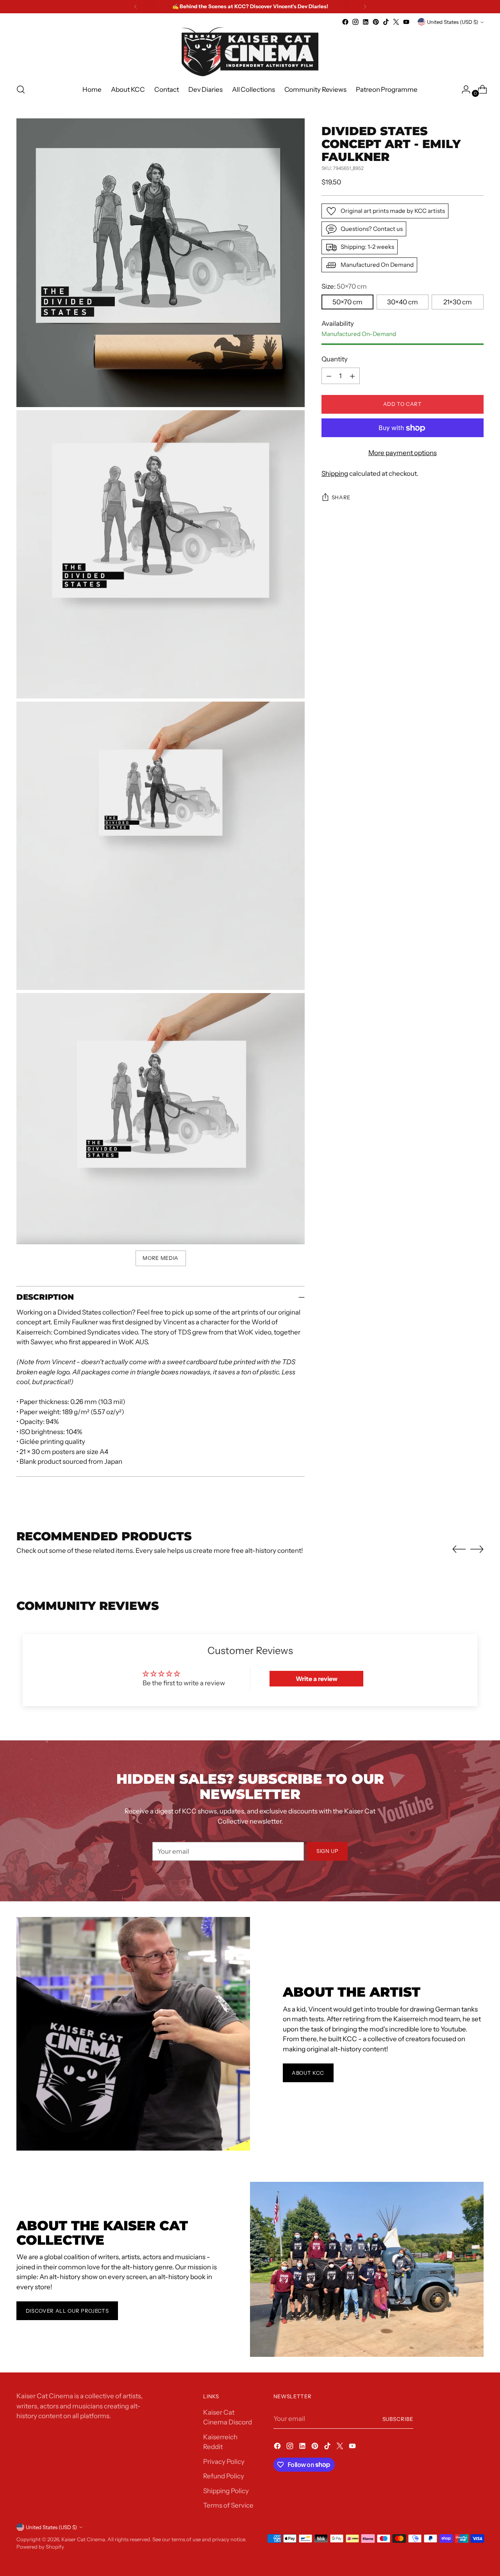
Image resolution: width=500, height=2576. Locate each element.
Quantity (335, 359)
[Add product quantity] (352, 376)
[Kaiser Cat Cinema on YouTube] (406, 22)
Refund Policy (224, 2476)
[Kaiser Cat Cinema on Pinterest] (376, 22)
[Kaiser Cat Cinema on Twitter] (396, 22)
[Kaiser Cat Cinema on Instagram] (355, 22)
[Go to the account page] (463, 89)
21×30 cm (458, 302)
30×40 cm (403, 302)
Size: (344, 287)
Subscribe (398, 2419)
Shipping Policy (226, 2491)
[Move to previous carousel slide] (459, 1549)
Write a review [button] (317, 1679)
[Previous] (136, 7)
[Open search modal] (21, 89)
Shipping (335, 474)
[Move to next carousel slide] (477, 1549)
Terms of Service (228, 2505)
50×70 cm (347, 302)
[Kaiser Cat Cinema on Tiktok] (386, 22)
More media (161, 1258)
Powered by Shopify (40, 2547)
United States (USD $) (453, 22)
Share (341, 498)
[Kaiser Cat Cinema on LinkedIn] (366, 22)
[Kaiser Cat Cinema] (250, 52)
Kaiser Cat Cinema (83, 2539)
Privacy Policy (224, 2462)
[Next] (365, 7)
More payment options (403, 453)
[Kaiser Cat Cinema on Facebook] (345, 22)
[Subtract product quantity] (329, 376)
